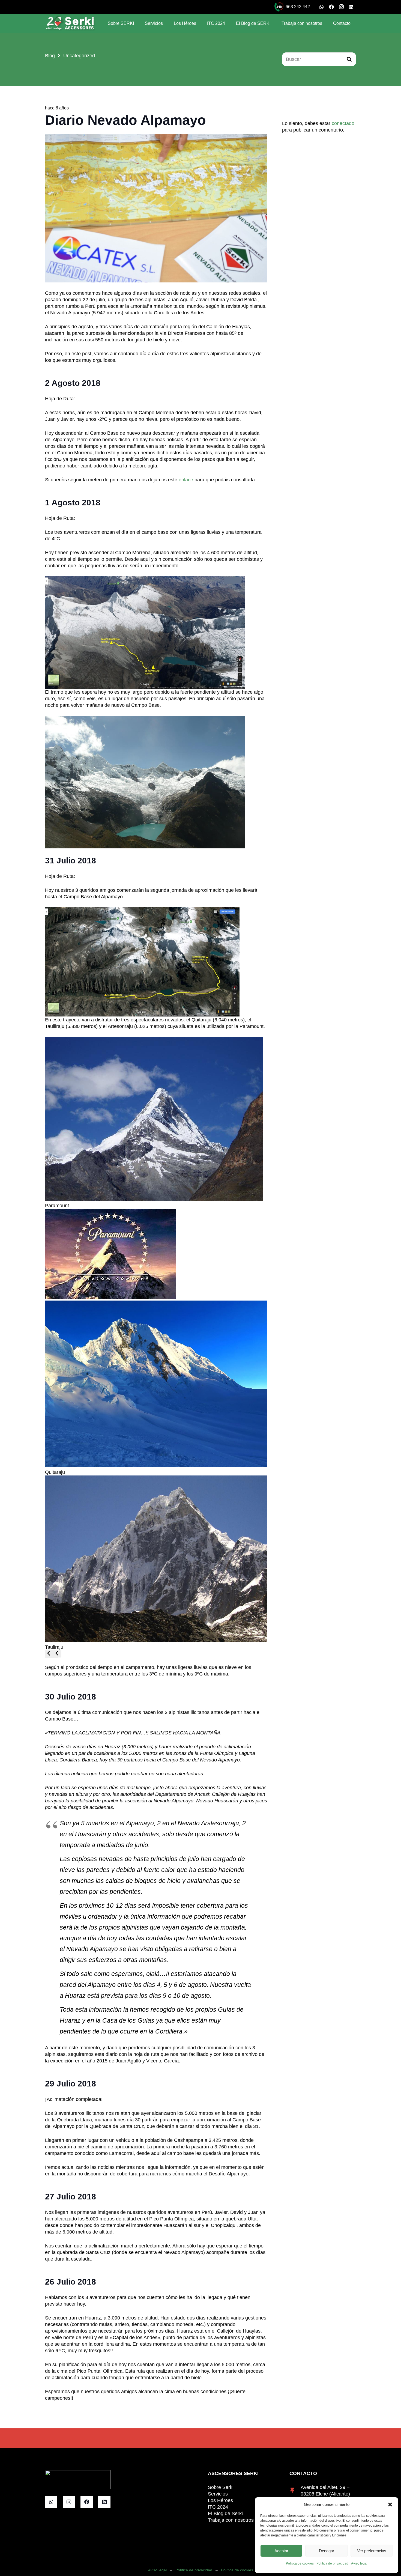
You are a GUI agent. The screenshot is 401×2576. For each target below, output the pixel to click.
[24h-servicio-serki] (279, 7)
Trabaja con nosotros (231, 2520)
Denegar (327, 2551)
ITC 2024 (218, 2507)
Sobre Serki (221, 2487)
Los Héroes (220, 2500)
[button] (390, 2505)
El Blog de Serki (225, 2514)
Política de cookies (300, 2563)
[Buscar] (349, 59)
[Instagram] (341, 7)
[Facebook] (331, 7)
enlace (187, 480)
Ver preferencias (372, 2551)
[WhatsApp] (322, 7)
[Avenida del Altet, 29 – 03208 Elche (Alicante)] (295, 2491)
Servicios (218, 2494)
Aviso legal (359, 2563)
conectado (343, 123)
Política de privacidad (332, 2563)
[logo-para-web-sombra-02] (70, 23)
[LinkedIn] (351, 7)
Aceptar (281, 2551)
